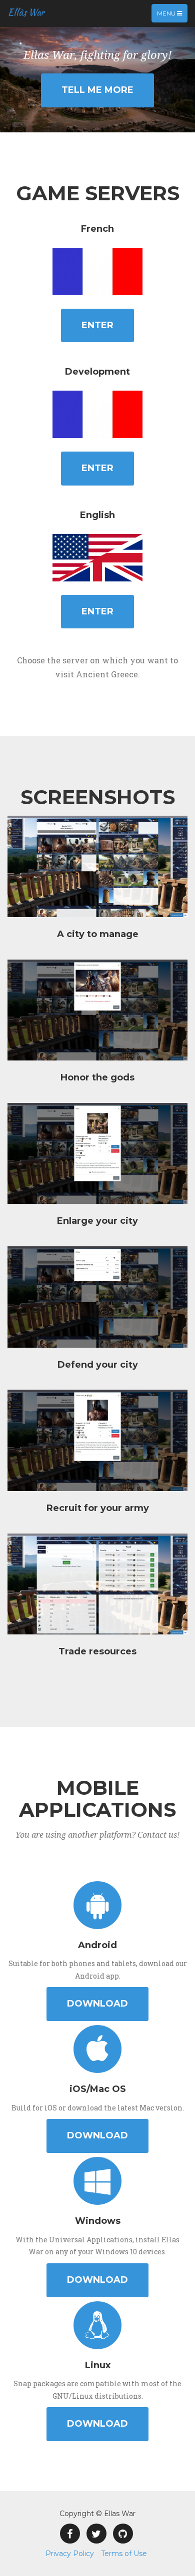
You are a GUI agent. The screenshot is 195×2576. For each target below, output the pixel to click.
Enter (97, 325)
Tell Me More (97, 90)
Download (97, 2004)
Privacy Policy (70, 2554)
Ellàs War (26, 12)
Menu (172, 16)
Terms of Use (124, 2554)
